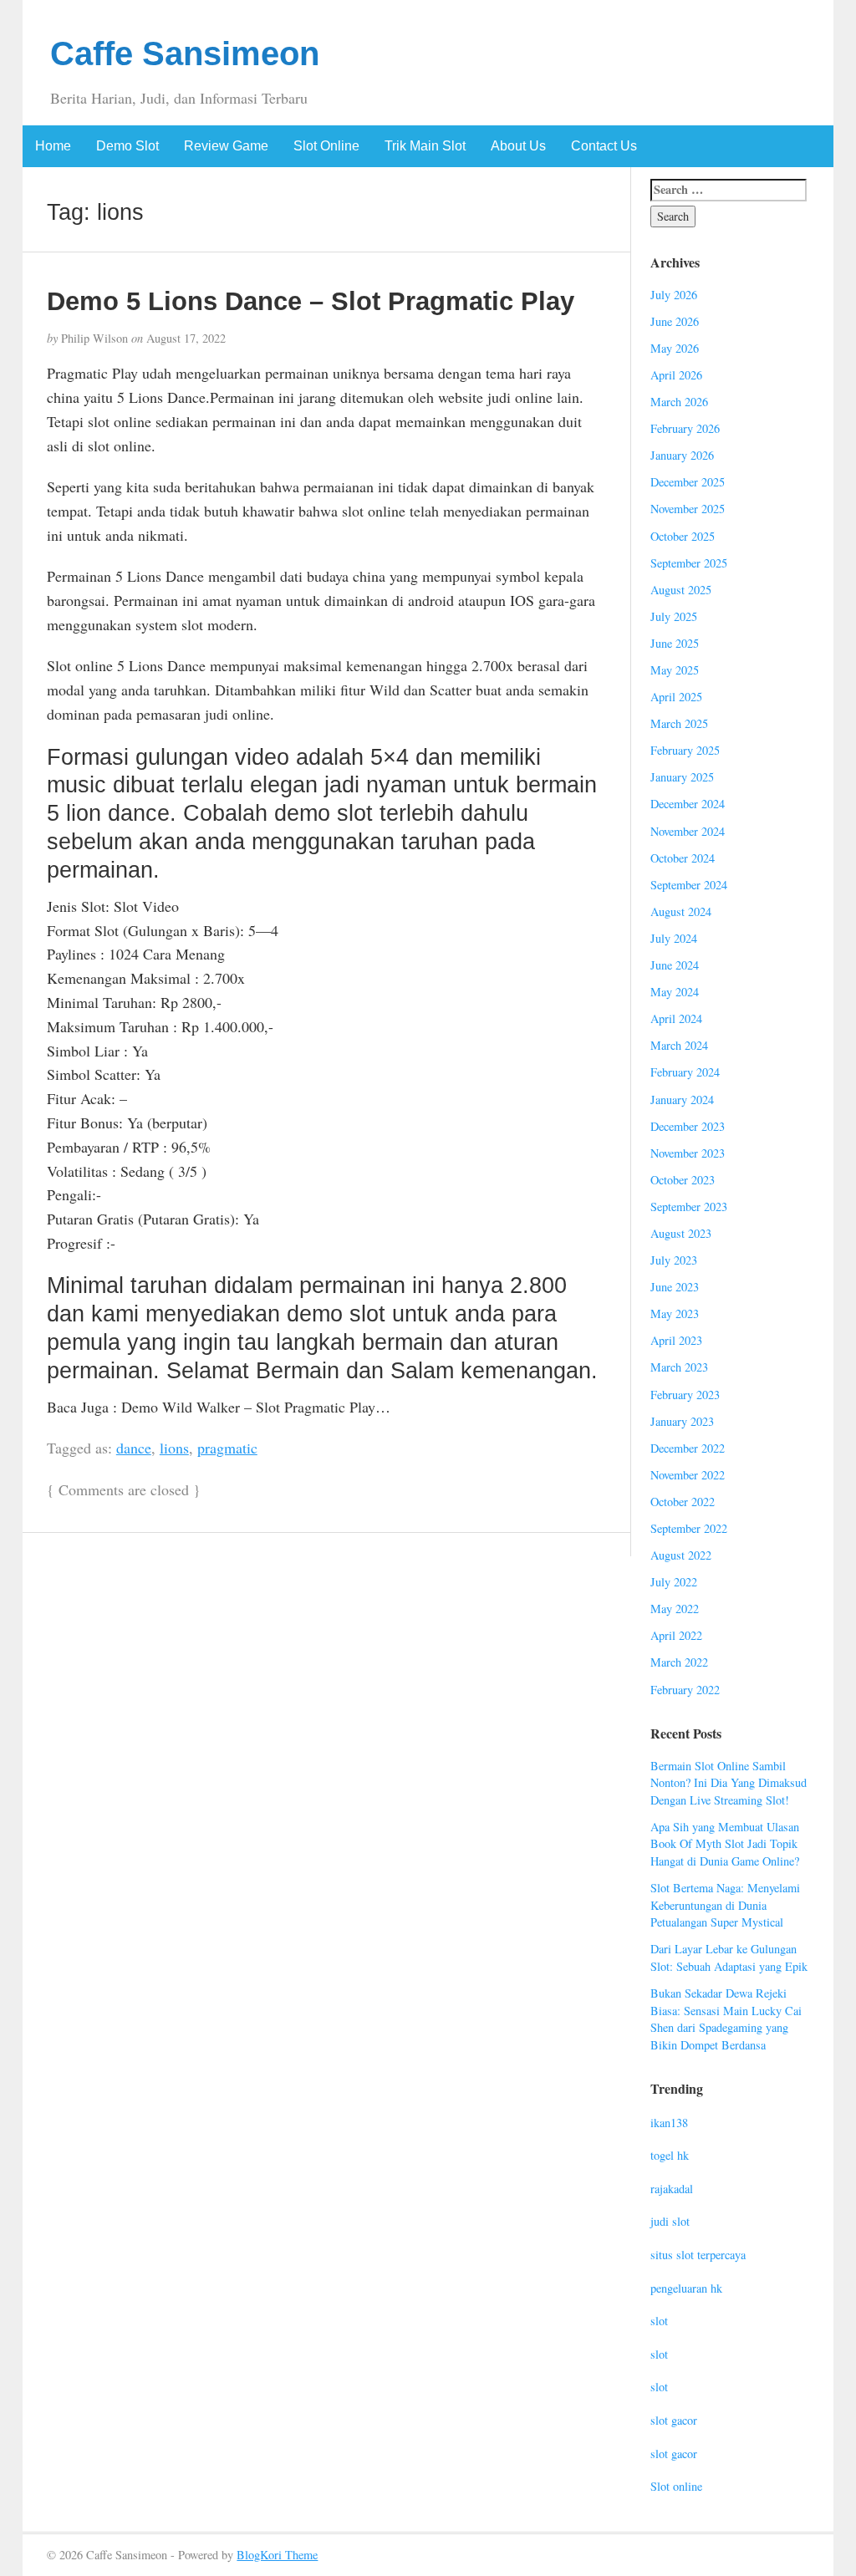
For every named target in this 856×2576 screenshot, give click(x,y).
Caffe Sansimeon (185, 53)
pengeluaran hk (686, 2288)
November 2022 (688, 1475)
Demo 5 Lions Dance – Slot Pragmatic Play (311, 301)
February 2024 (685, 1072)
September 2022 (689, 1528)
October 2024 (683, 858)
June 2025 (675, 643)
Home (53, 146)
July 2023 (674, 1260)
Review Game (226, 146)
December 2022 (688, 1448)
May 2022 (675, 1609)
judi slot (670, 2221)
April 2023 (676, 1340)
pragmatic (227, 1448)
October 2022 (683, 1502)
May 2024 (675, 992)
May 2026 (675, 348)
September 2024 (689, 885)
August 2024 (681, 911)
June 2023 (675, 1287)
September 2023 (689, 1207)
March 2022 (679, 1662)
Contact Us (604, 146)
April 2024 (676, 1018)
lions (174, 1448)
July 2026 (674, 295)
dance (134, 1448)
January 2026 (682, 455)
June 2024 (675, 965)
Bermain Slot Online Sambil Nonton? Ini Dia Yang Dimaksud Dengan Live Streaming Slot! (729, 1783)
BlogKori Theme (277, 2555)
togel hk (670, 2155)
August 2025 (681, 590)
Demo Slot (127, 146)
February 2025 (685, 750)
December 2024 (688, 804)
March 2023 (679, 1367)
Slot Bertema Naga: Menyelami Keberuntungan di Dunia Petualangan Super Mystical (725, 1905)
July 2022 (674, 1582)
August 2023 (681, 1233)
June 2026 (675, 321)
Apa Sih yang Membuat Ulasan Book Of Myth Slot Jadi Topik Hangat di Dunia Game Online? (725, 1844)
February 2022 (685, 1690)
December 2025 (688, 482)
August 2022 (681, 1555)
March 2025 (679, 723)
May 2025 (675, 670)
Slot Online (326, 146)
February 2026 (685, 428)
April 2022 (676, 1635)
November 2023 (688, 1153)
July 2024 (674, 938)
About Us (518, 146)
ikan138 (669, 2123)
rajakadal (672, 2189)
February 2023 (685, 1395)
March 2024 (679, 1045)
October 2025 (683, 536)
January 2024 (682, 1100)
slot (659, 2321)
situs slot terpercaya (698, 2255)
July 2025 (674, 616)
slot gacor (674, 2420)
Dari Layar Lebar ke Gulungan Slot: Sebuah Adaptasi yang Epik (729, 1957)
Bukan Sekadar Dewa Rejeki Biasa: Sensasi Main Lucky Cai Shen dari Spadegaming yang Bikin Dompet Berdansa (726, 2019)
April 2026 (676, 375)
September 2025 (689, 563)
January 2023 (682, 1421)
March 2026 (679, 402)
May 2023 (675, 1313)
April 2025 (676, 697)
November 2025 (688, 509)
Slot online (676, 2486)
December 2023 (688, 1126)
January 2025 (682, 777)
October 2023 (683, 1180)
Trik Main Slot (425, 146)
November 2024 (688, 831)
